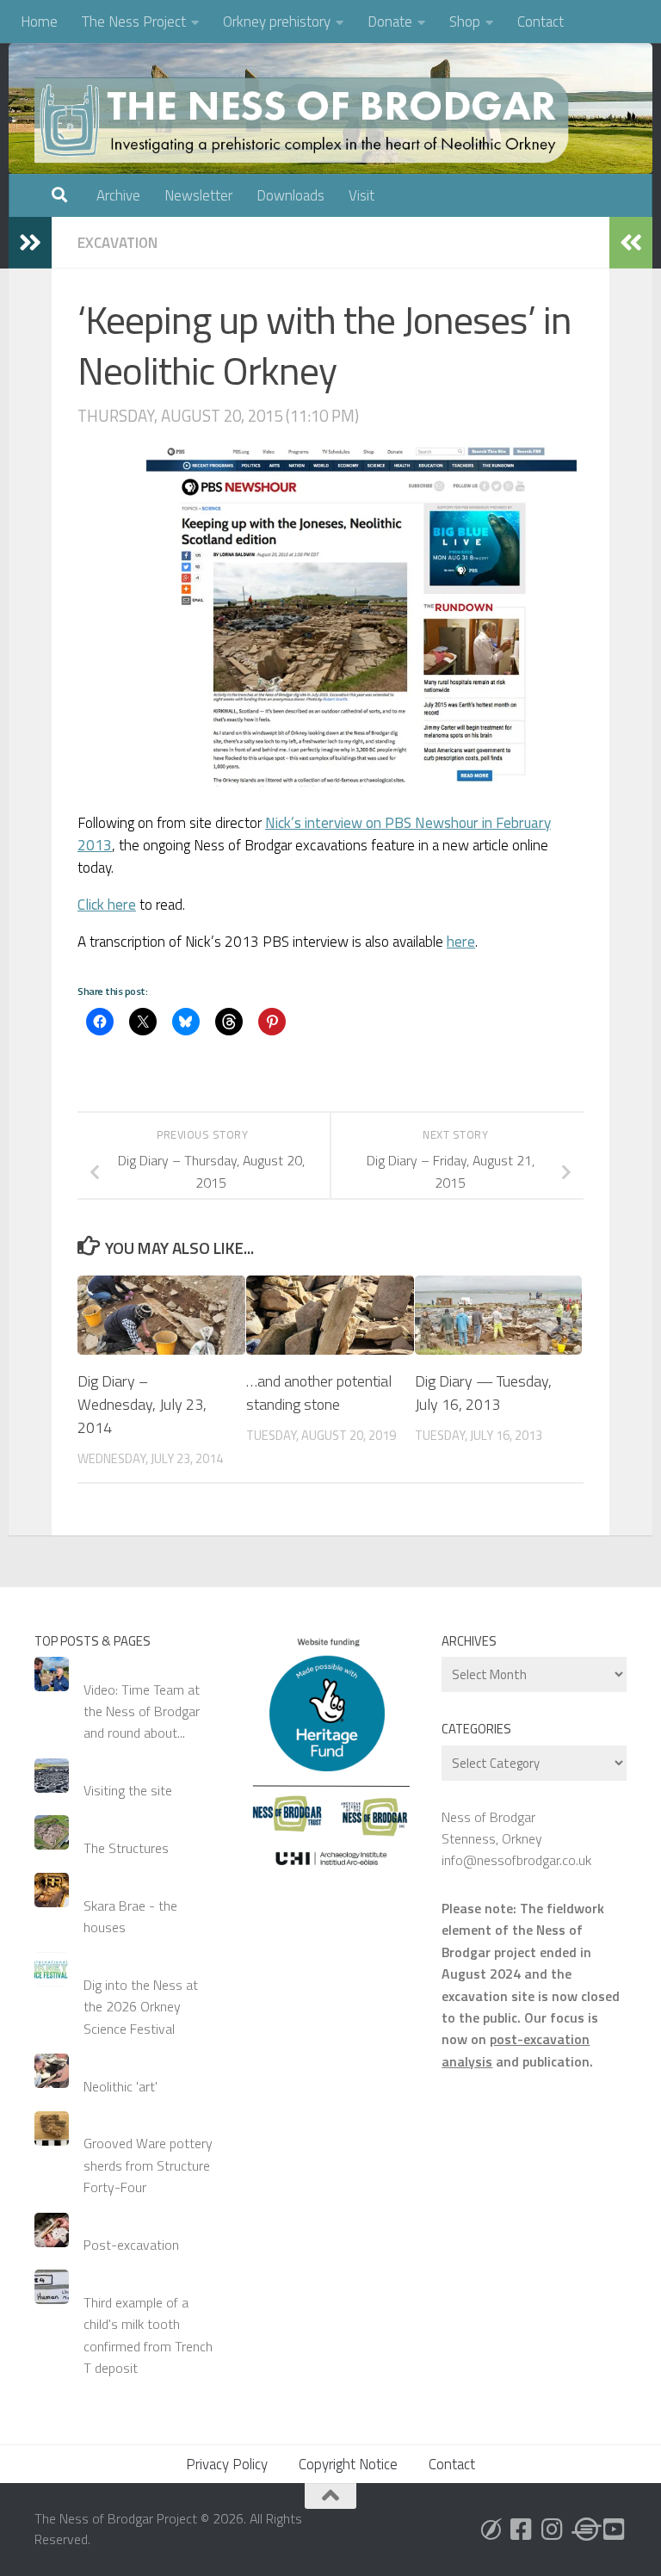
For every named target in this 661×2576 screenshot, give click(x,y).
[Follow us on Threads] (584, 2530)
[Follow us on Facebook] (522, 2530)
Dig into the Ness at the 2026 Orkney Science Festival (141, 2007)
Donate (390, 22)
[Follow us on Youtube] (615, 2530)
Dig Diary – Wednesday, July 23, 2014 (142, 1404)
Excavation (117, 243)
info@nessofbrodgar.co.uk (516, 1860)
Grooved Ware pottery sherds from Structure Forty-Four (148, 2165)
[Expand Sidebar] (30, 243)
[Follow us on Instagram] (553, 2530)
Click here (107, 905)
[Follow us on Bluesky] (491, 2530)
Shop (465, 22)
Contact (541, 22)
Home (39, 22)
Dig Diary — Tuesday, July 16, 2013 (483, 1393)
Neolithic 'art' (120, 2086)
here (461, 942)
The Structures (126, 1848)
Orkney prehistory (277, 22)
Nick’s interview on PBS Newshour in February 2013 (314, 834)
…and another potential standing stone (319, 1393)
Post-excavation (131, 2245)
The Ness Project (134, 22)
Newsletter (198, 195)
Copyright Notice (348, 2464)
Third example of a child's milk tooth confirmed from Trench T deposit (148, 2335)
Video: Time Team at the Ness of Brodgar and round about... (142, 1711)
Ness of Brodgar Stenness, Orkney (492, 1828)
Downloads (290, 195)
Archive (118, 195)
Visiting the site (128, 1790)
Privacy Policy (227, 2464)
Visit (361, 195)
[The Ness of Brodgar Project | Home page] (306, 120)
